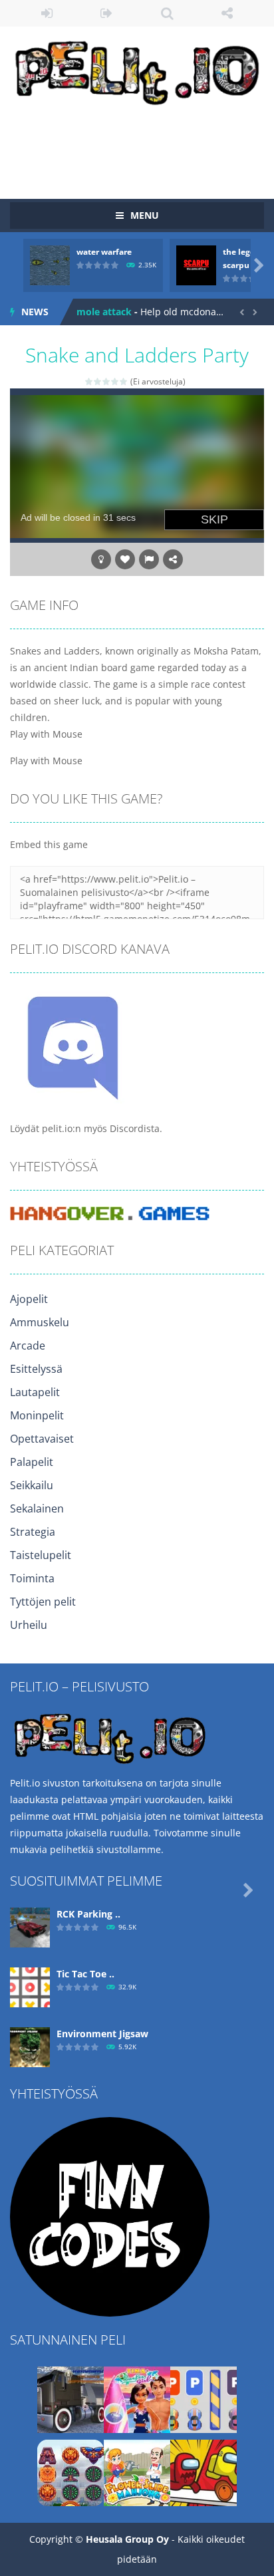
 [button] (149, 559)
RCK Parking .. (88, 1914)
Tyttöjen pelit (43, 1602)
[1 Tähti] (89, 381)
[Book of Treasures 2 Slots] (70, 2472)
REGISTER (107, 13)
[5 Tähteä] (124, 381)
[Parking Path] (204, 2399)
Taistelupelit (41, 1555)
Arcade (28, 1346)
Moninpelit (37, 1415)
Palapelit (32, 1462)
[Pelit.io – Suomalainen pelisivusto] (137, 70)
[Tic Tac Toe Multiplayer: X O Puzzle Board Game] (30, 1986)
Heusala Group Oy (127, 2539)
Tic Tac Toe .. (85, 1974)
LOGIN (47, 13)
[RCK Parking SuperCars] (30, 1927)
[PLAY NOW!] (50, 264)
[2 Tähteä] (98, 381)
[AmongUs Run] (204, 2472)
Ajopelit (29, 1299)
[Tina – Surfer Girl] (137, 2399)
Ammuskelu (40, 1322)
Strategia (33, 1532)
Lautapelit (35, 1392)
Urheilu (29, 1625)
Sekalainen (37, 1508)
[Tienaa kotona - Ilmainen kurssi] (110, 2216)
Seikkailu (32, 1485)
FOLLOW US (228, 13)
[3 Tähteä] (107, 381)
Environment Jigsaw (102, 2034)
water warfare (104, 252)
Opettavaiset (42, 1439)
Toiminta (32, 1578)
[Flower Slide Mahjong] (137, 2472)
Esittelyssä (36, 1369)
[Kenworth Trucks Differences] (70, 2399)
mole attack (104, 312)
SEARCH (167, 13)
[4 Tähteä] (115, 381)
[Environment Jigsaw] (30, 2046)
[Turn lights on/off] (101, 559)
